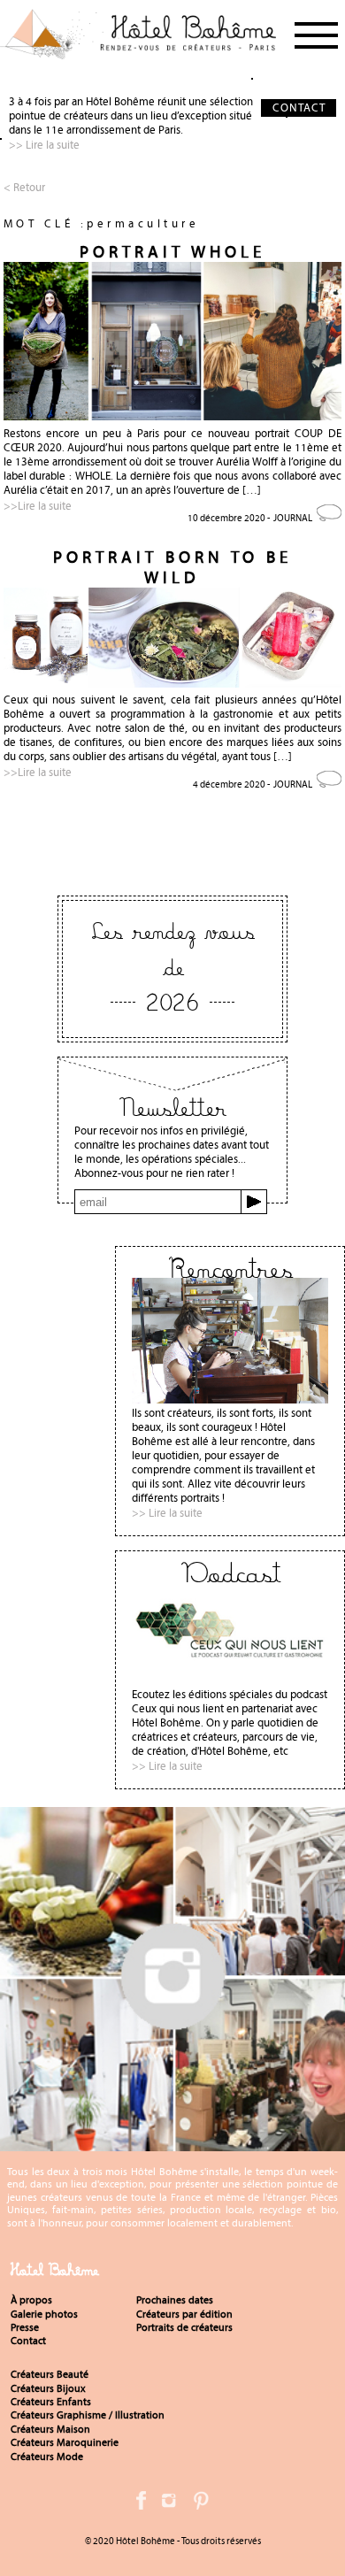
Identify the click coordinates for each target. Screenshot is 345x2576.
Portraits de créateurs (184, 2327)
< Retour (24, 187)
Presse (25, 2327)
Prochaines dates (175, 2300)
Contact (28, 2341)
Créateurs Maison (50, 2429)
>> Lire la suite (44, 145)
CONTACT (299, 108)
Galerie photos (44, 2314)
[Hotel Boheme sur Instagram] (172, 2144)
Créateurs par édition (184, 2314)
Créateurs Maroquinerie (65, 2442)
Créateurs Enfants (51, 2402)
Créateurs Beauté (50, 2374)
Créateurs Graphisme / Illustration (88, 2415)
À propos (31, 2300)
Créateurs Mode (47, 2457)
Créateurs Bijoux (48, 2388)
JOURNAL (293, 518)
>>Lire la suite (38, 506)
